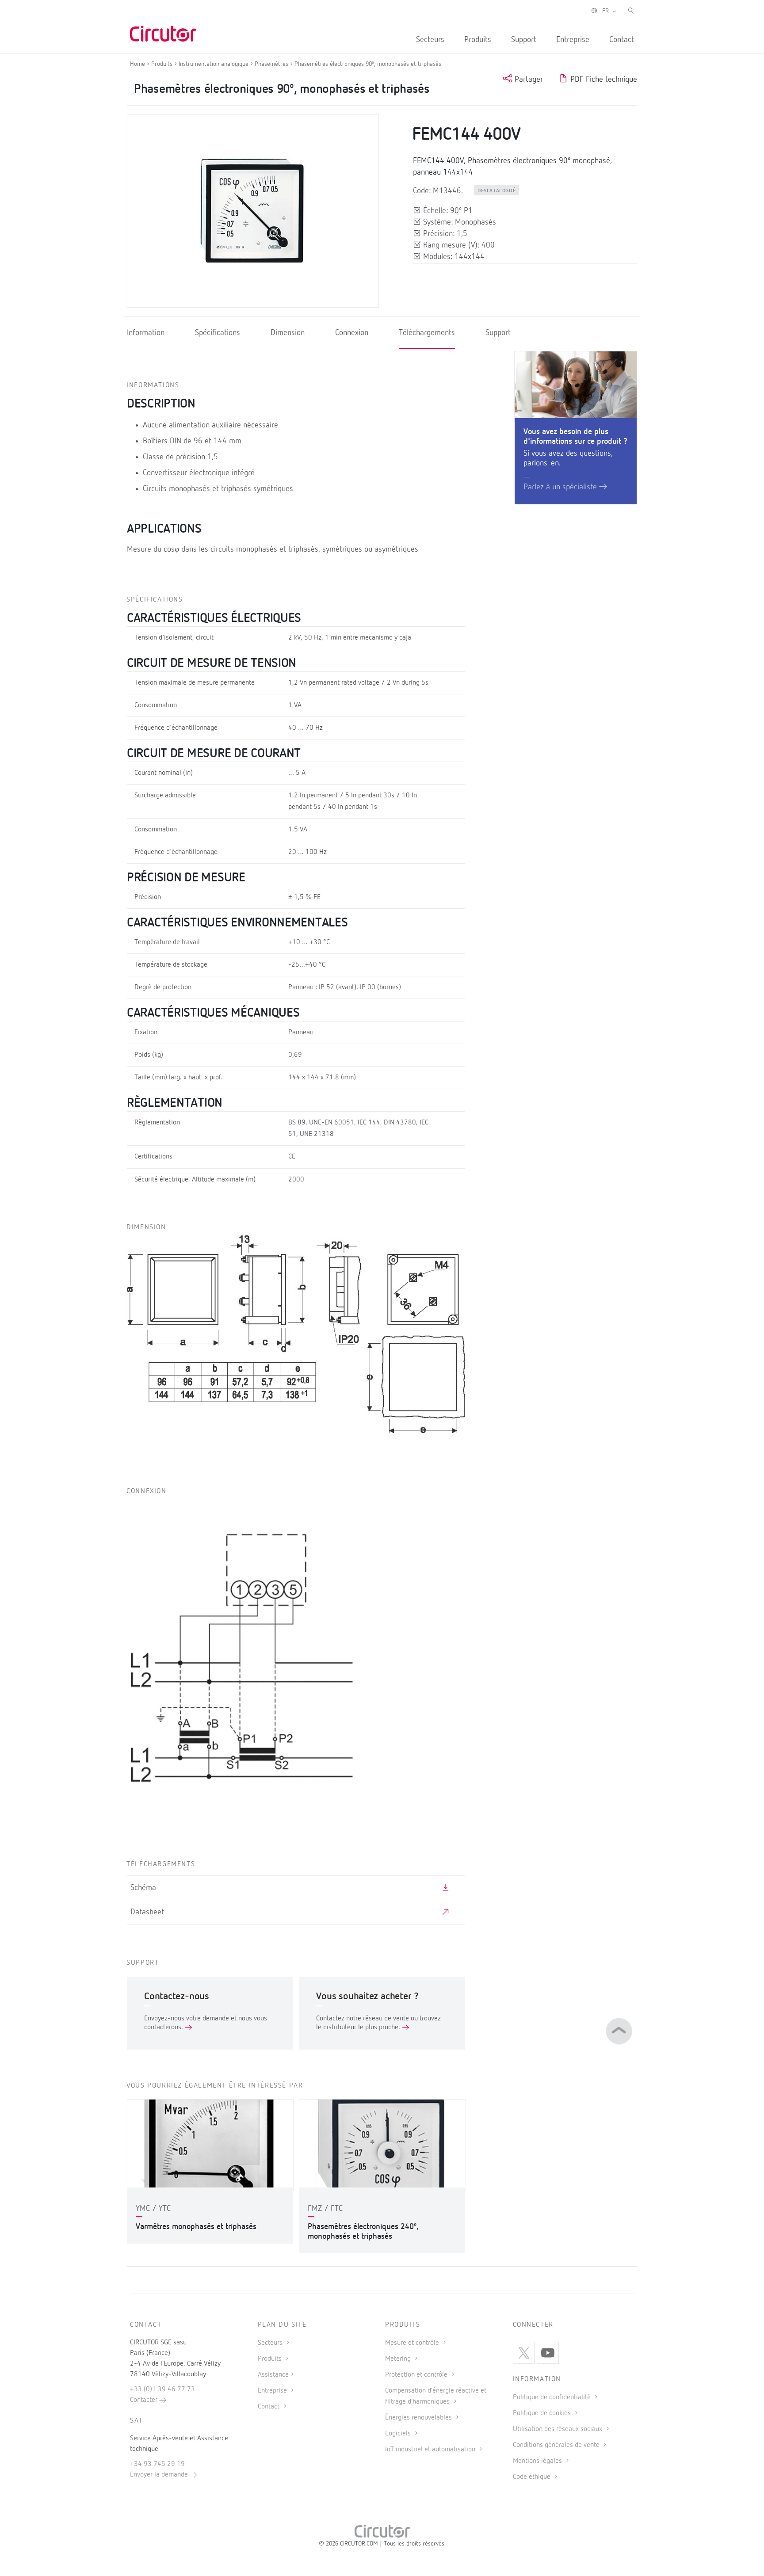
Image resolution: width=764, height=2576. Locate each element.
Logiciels (399, 2434)
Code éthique (533, 2477)
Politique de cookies (543, 2413)
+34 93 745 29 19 (157, 2464)
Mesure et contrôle (413, 2343)
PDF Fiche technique (603, 80)
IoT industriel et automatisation (431, 2450)
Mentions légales (538, 2461)
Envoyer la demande (160, 2475)
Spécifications (218, 333)
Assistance (273, 2375)
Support (524, 40)
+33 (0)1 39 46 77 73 (162, 2389)
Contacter (145, 2400)
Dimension (288, 333)
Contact (622, 40)
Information (146, 333)
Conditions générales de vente (557, 2445)
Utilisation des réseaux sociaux (558, 2429)
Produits (478, 40)
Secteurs (430, 40)
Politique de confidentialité (553, 2397)
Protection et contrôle (417, 2375)
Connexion (352, 333)
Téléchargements (427, 333)
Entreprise (573, 40)
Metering (399, 2359)
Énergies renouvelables (419, 2418)
